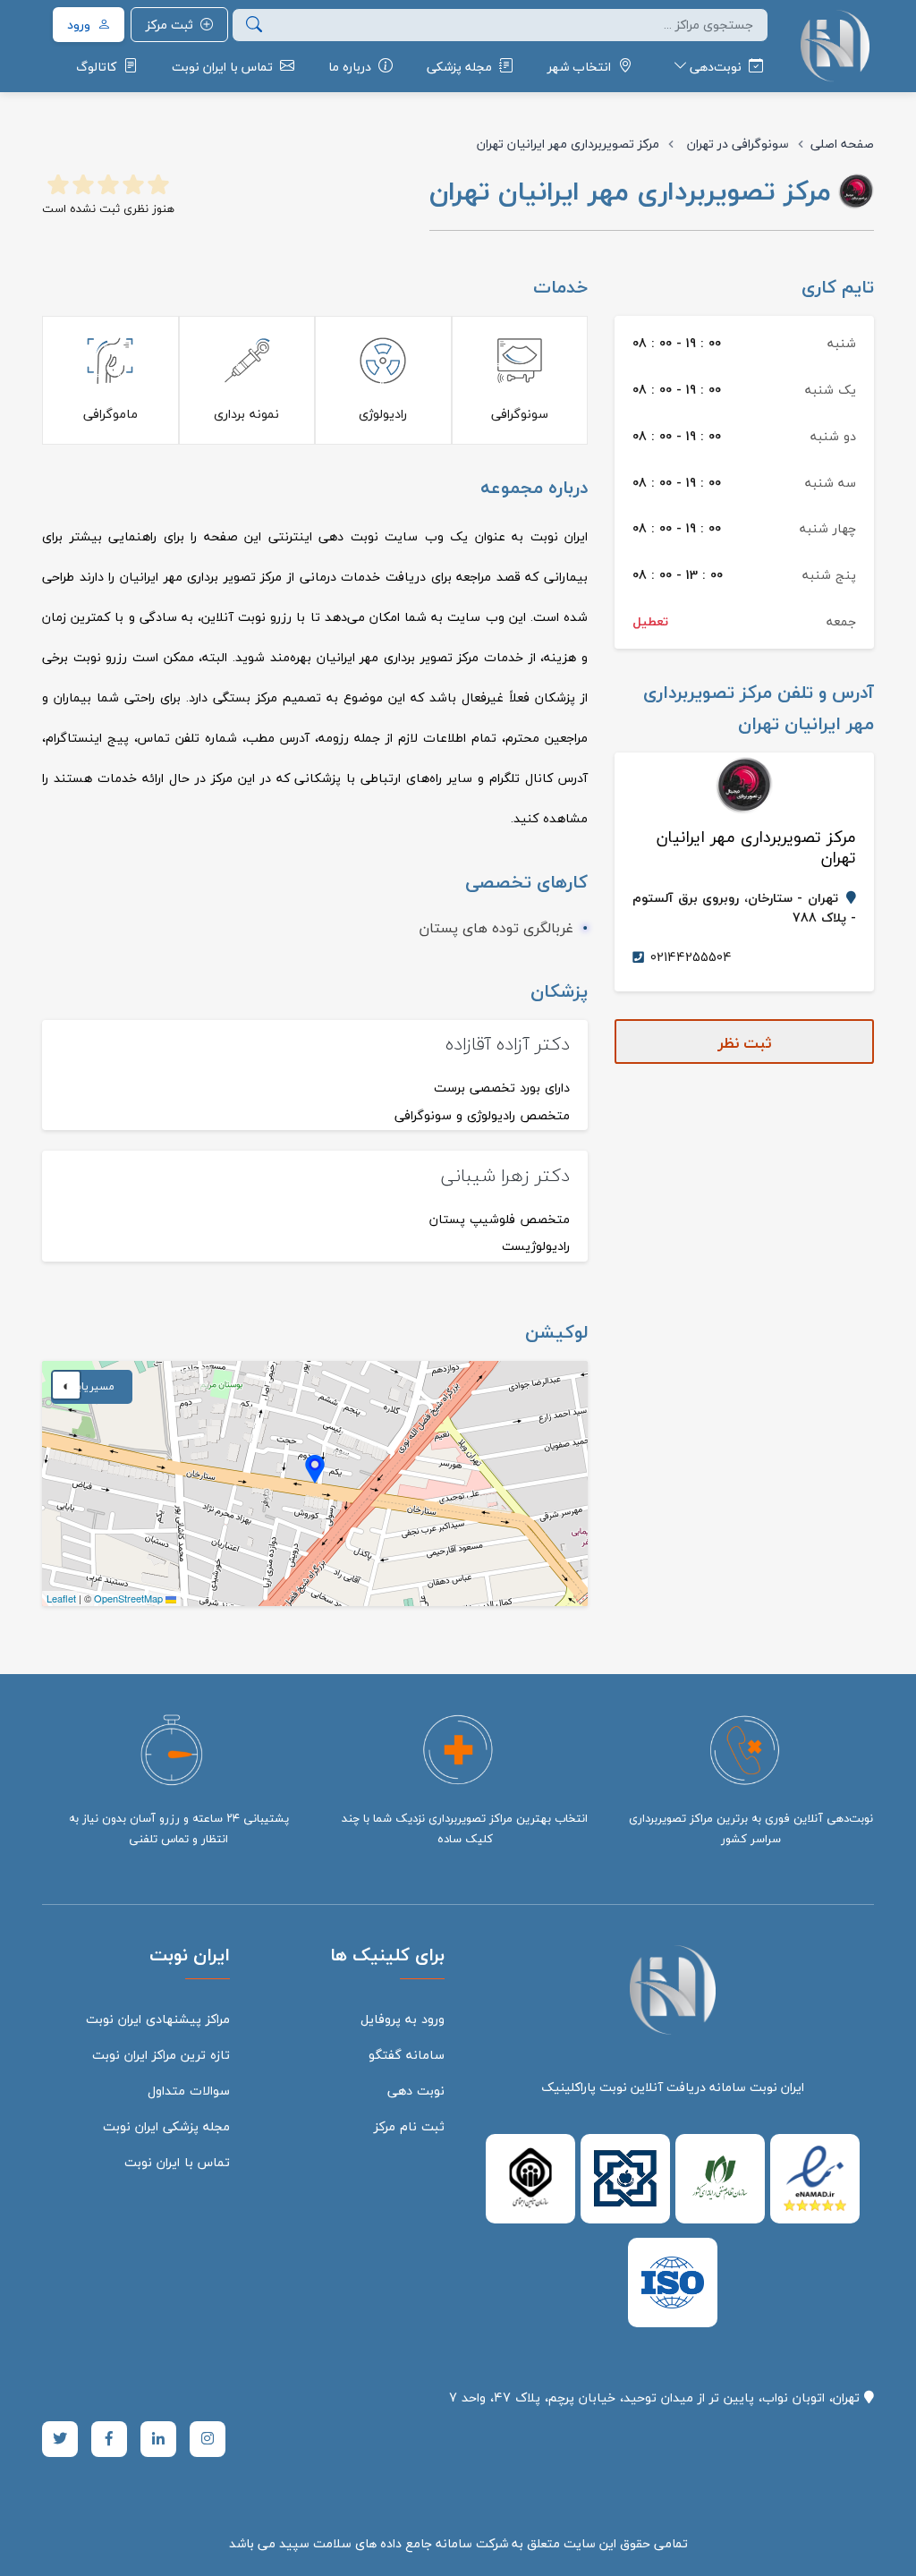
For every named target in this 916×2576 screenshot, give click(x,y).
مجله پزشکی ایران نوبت (166, 2126)
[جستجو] (254, 25)
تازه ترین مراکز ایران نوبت (161, 2055)
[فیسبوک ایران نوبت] (109, 2439)
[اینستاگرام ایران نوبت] (208, 2439)
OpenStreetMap (128, 1598)
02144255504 (691, 957)
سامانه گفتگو (407, 2055)
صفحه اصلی (842, 144)
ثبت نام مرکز (409, 2126)
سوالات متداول (189, 2091)
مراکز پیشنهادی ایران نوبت (158, 2019)
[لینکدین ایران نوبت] (158, 2439)
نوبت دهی (416, 2091)
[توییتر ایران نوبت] (60, 2439)
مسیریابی (92, 1386)
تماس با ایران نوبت (177, 2162)
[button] (315, 1469)
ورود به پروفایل (403, 2019)
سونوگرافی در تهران (738, 144)
